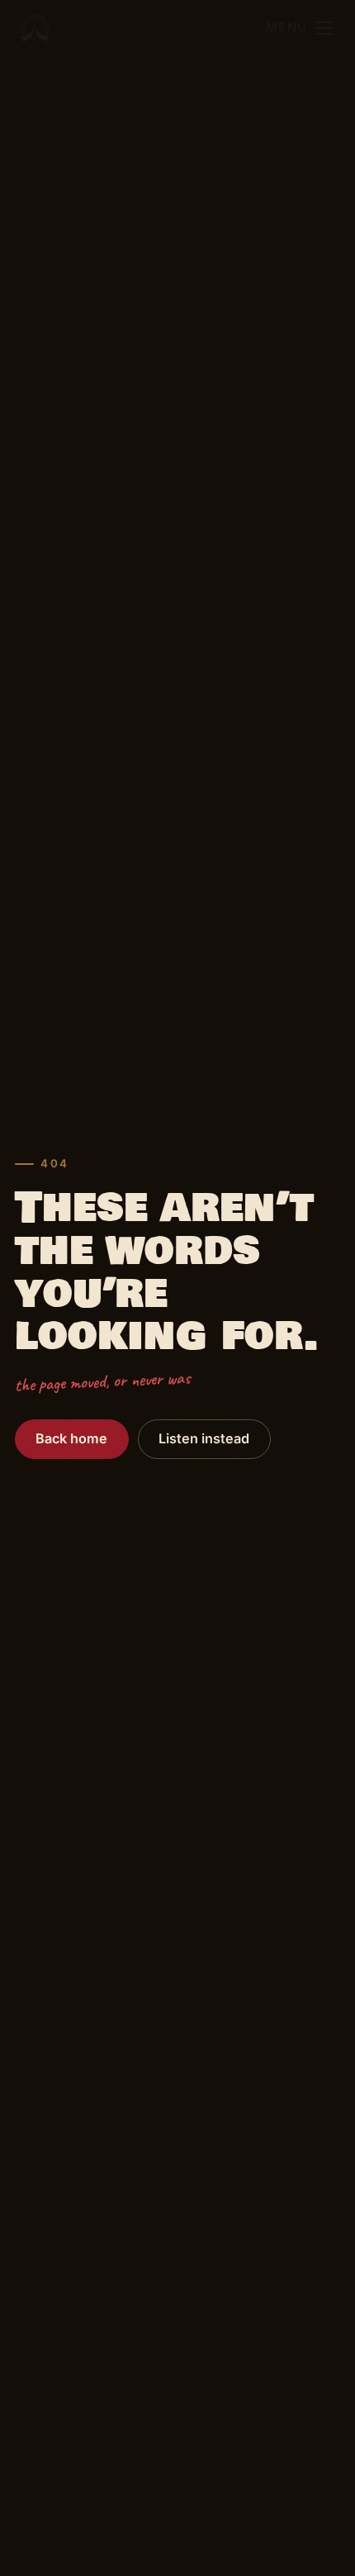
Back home (71, 1438)
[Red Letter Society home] (35, 28)
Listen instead (204, 1438)
